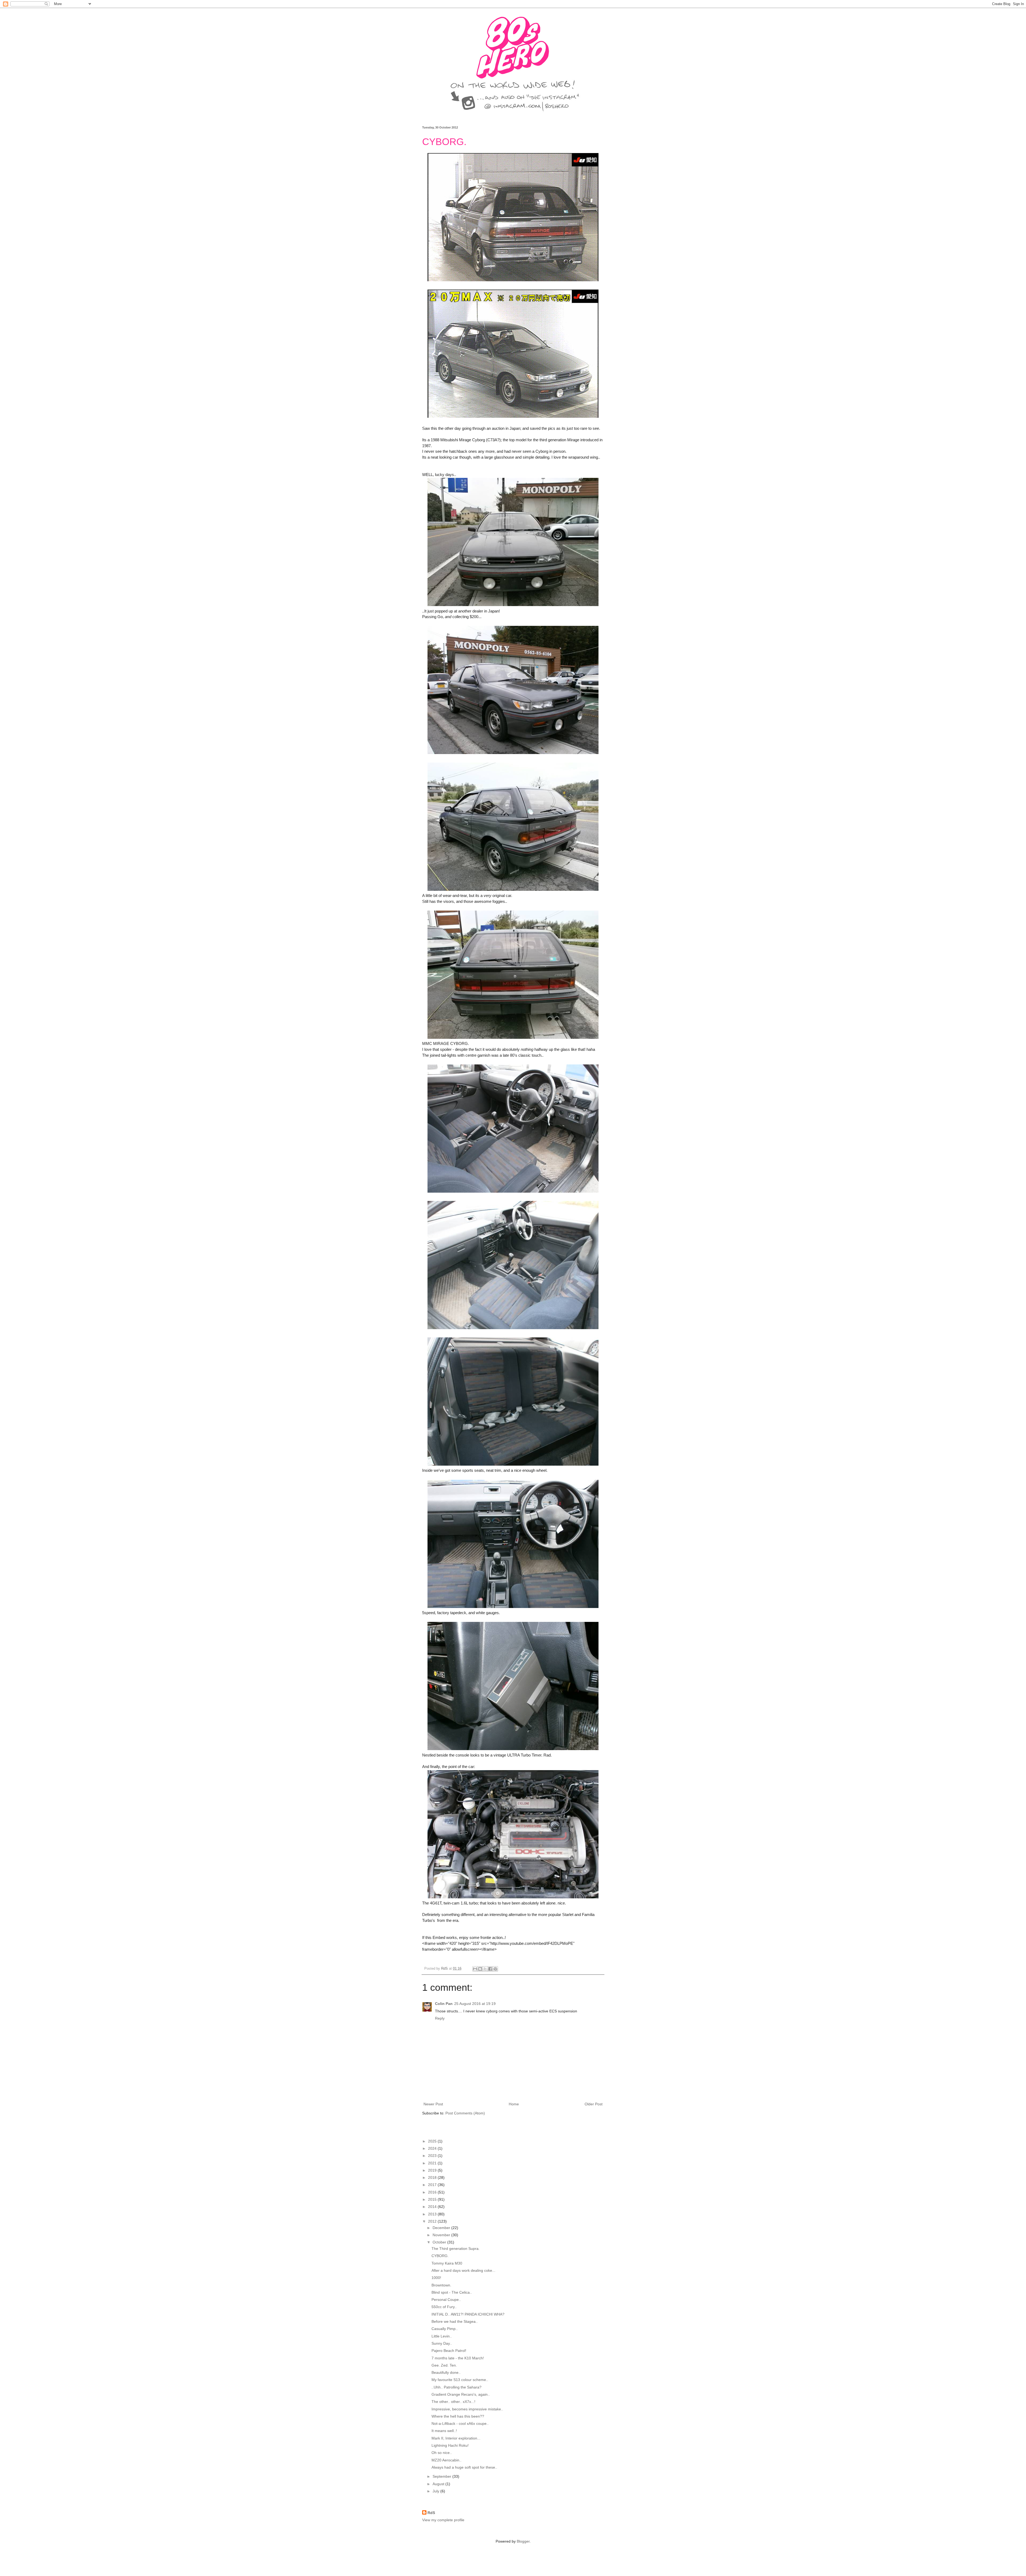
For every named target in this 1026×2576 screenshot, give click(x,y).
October (440, 2242)
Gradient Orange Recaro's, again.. (461, 2394)
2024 (433, 2148)
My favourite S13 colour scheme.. (460, 2380)
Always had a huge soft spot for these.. (464, 2467)
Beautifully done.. (446, 2372)
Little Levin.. (442, 2336)
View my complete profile (443, 2520)
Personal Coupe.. (446, 2300)
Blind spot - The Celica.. (452, 2292)
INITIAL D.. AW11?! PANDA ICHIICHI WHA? (468, 2314)
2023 (433, 2156)
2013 (433, 2214)
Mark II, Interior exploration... (456, 2438)
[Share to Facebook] (490, 1969)
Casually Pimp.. (445, 2329)
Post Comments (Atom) (465, 2113)
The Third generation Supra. (456, 2249)
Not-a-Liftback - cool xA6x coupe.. (460, 2423)
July (436, 2491)
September (442, 2476)
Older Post (594, 2104)
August (439, 2484)
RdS (431, 2513)
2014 (433, 2207)
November (442, 2235)
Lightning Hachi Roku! (450, 2445)
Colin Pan (444, 2004)
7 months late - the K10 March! (458, 2358)
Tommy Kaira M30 (447, 2263)
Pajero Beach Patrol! (449, 2351)
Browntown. (441, 2285)
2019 (433, 2170)
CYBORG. (440, 2256)
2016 (433, 2192)
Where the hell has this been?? (458, 2416)
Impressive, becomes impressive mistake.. (467, 2409)
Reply (440, 2018)
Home (514, 2104)
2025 (433, 2141)
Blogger (523, 2541)
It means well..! (444, 2431)
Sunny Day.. (442, 2343)
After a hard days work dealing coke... (463, 2270)
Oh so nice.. (442, 2453)
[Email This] (475, 1969)
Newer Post (433, 2104)
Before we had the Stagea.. (455, 2321)
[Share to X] (485, 1969)
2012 (433, 2221)
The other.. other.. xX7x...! (453, 2402)
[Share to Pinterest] (495, 1969)
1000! (436, 2278)
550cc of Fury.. (444, 2307)
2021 (433, 2163)
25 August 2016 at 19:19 (475, 2004)
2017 (433, 2185)
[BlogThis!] (480, 1969)
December (442, 2228)
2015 (433, 2199)
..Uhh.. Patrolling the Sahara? (456, 2387)
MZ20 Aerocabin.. (446, 2460)
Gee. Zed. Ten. (444, 2365)
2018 (433, 2177)
